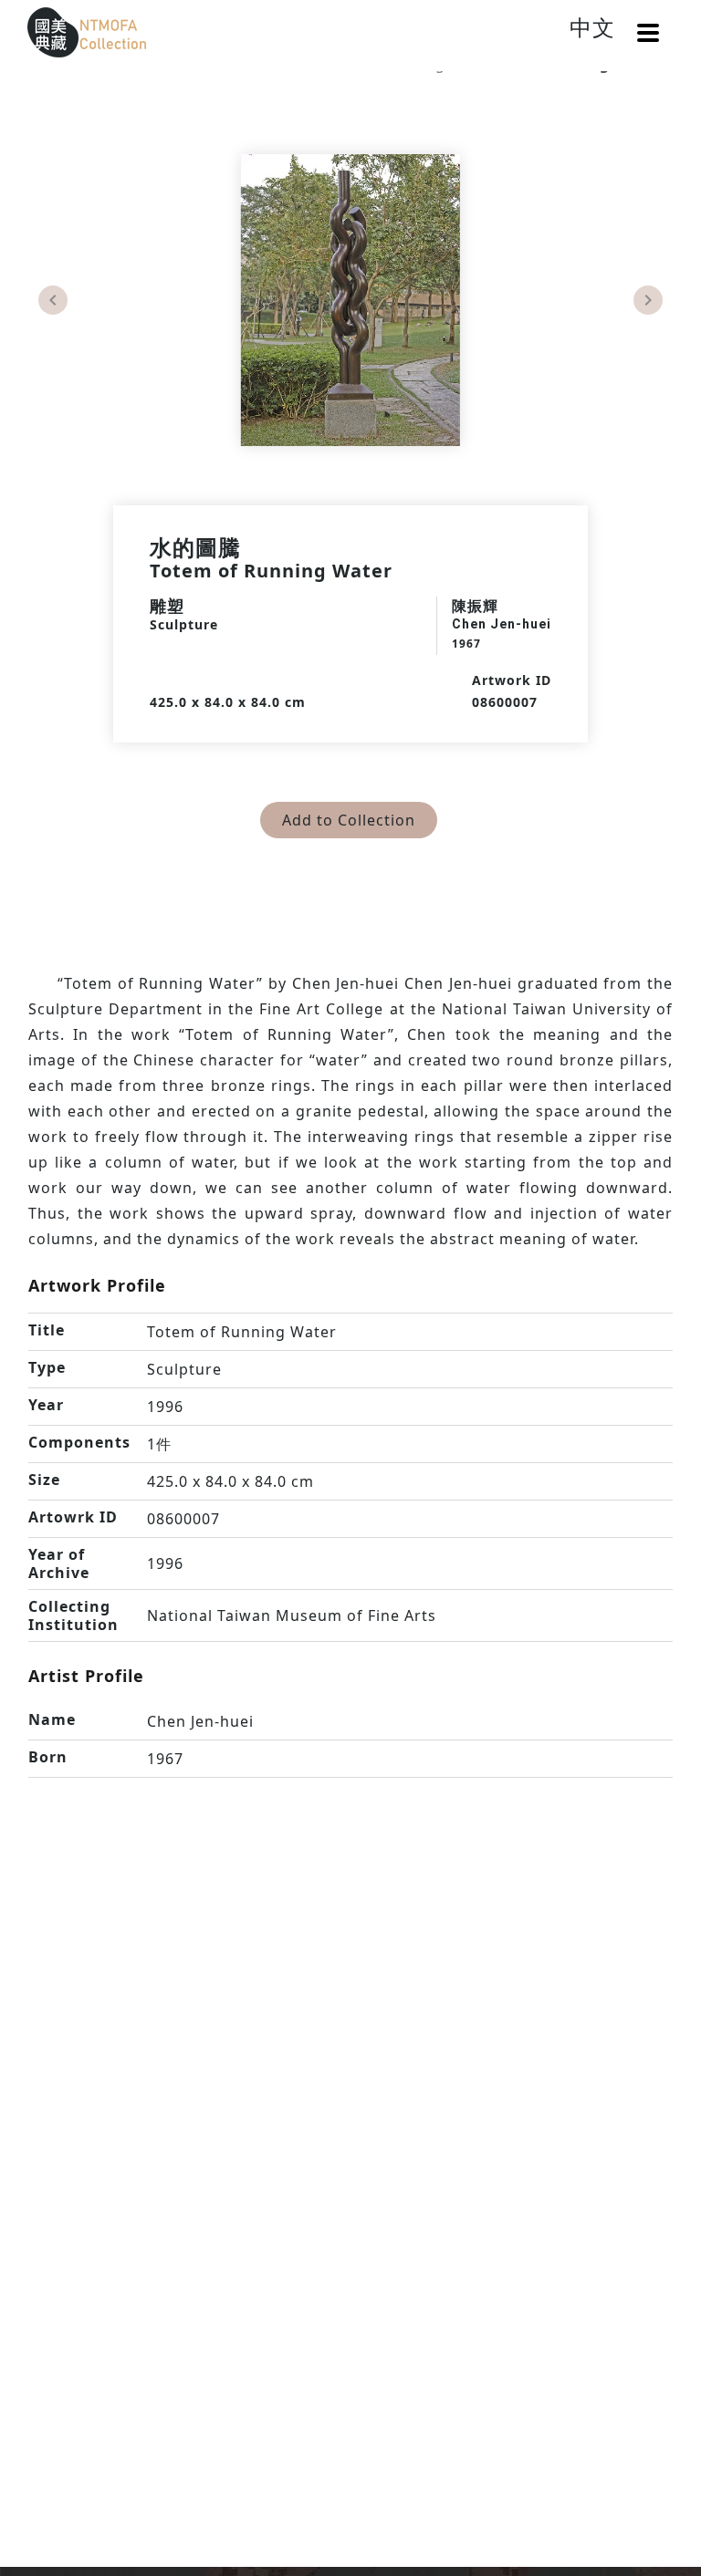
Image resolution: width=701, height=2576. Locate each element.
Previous (53, 300)
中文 (592, 27)
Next (648, 300)
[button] (648, 33)
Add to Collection (349, 820)
